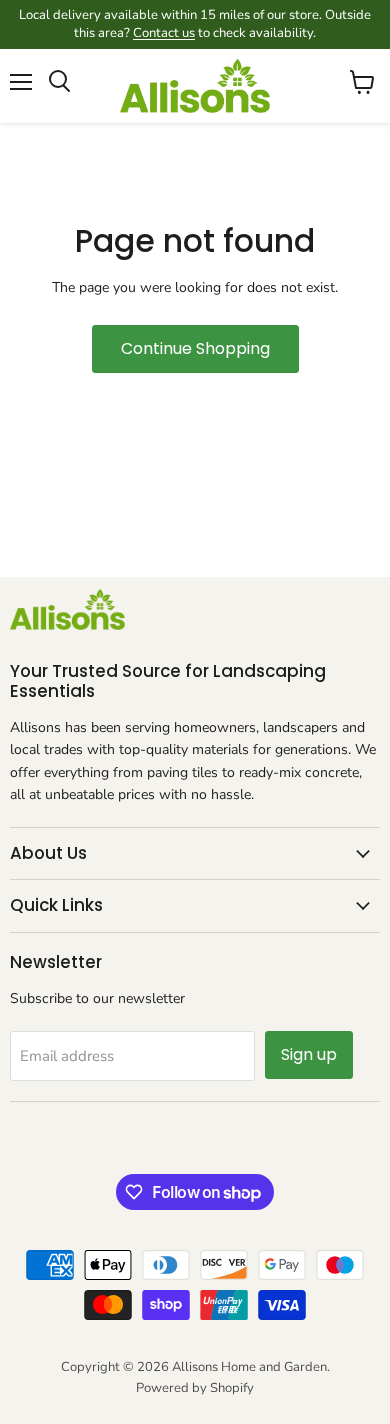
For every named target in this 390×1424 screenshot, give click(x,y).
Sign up (309, 1054)
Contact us (164, 33)
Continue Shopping (195, 348)
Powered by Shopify (195, 1388)
